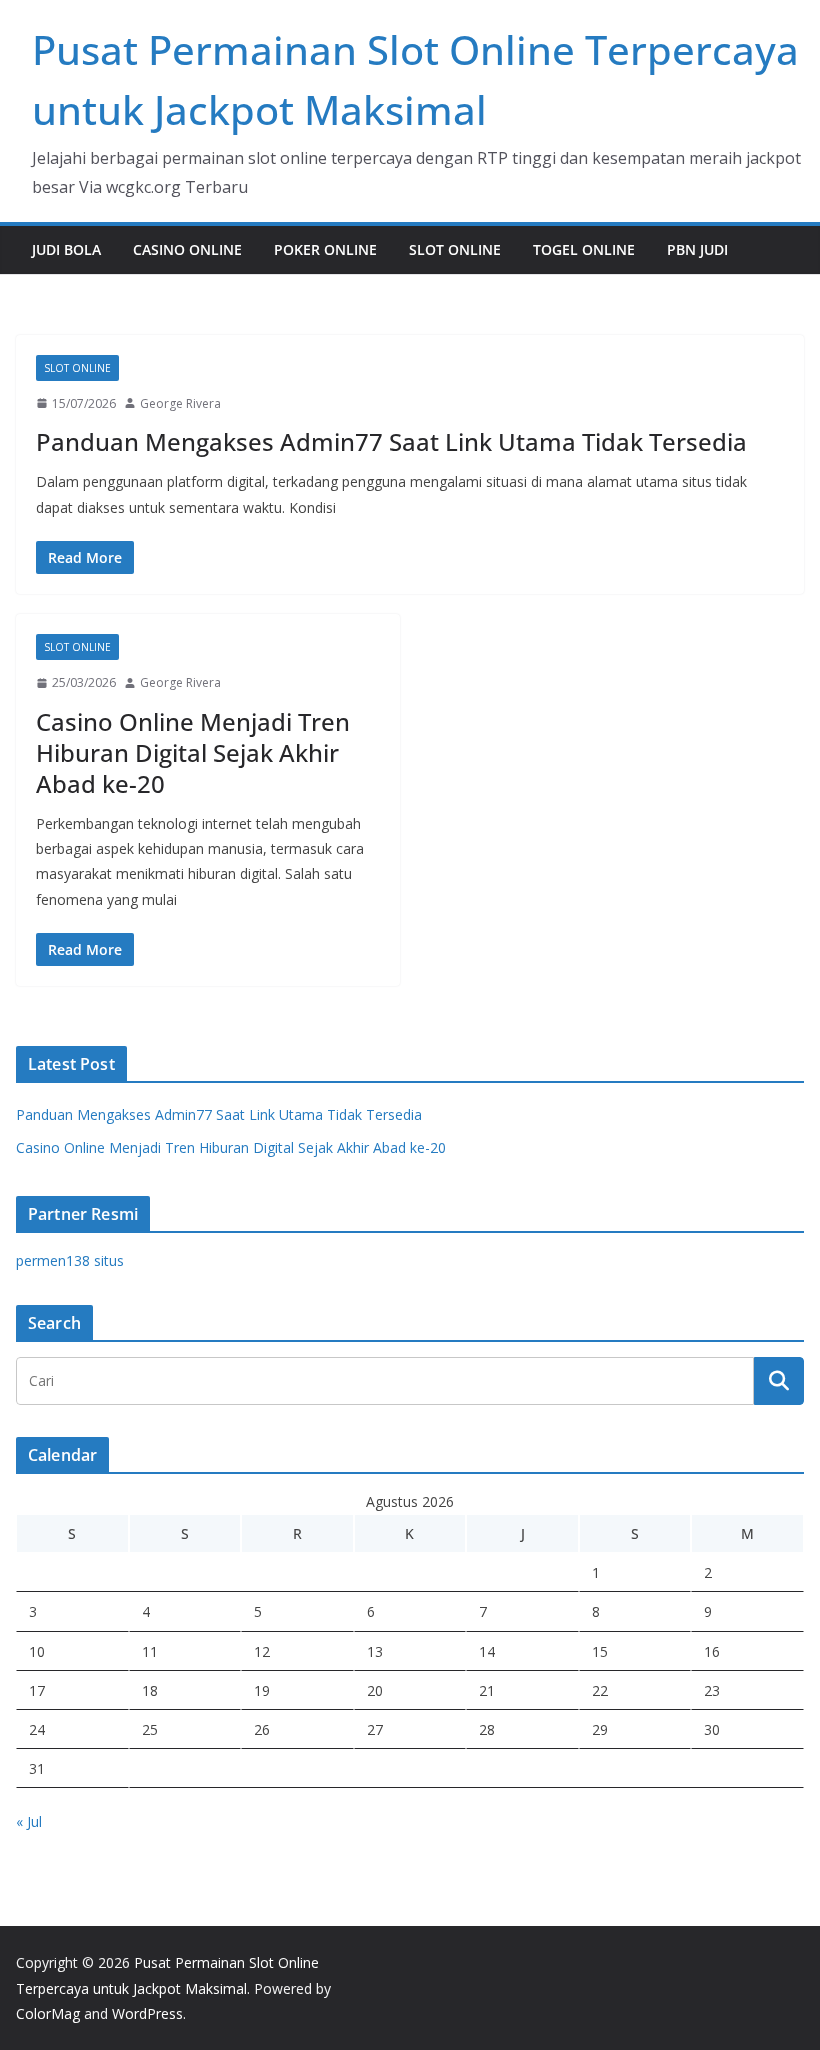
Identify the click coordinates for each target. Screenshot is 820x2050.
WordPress (147, 2013)
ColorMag (48, 2013)
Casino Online (187, 249)
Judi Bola (66, 249)
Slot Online (455, 249)
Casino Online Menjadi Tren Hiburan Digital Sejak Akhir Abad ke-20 (193, 752)
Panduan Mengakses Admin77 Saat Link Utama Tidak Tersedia (391, 441)
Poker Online (325, 249)
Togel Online (584, 249)
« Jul (29, 1821)
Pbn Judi (697, 249)
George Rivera (180, 403)
